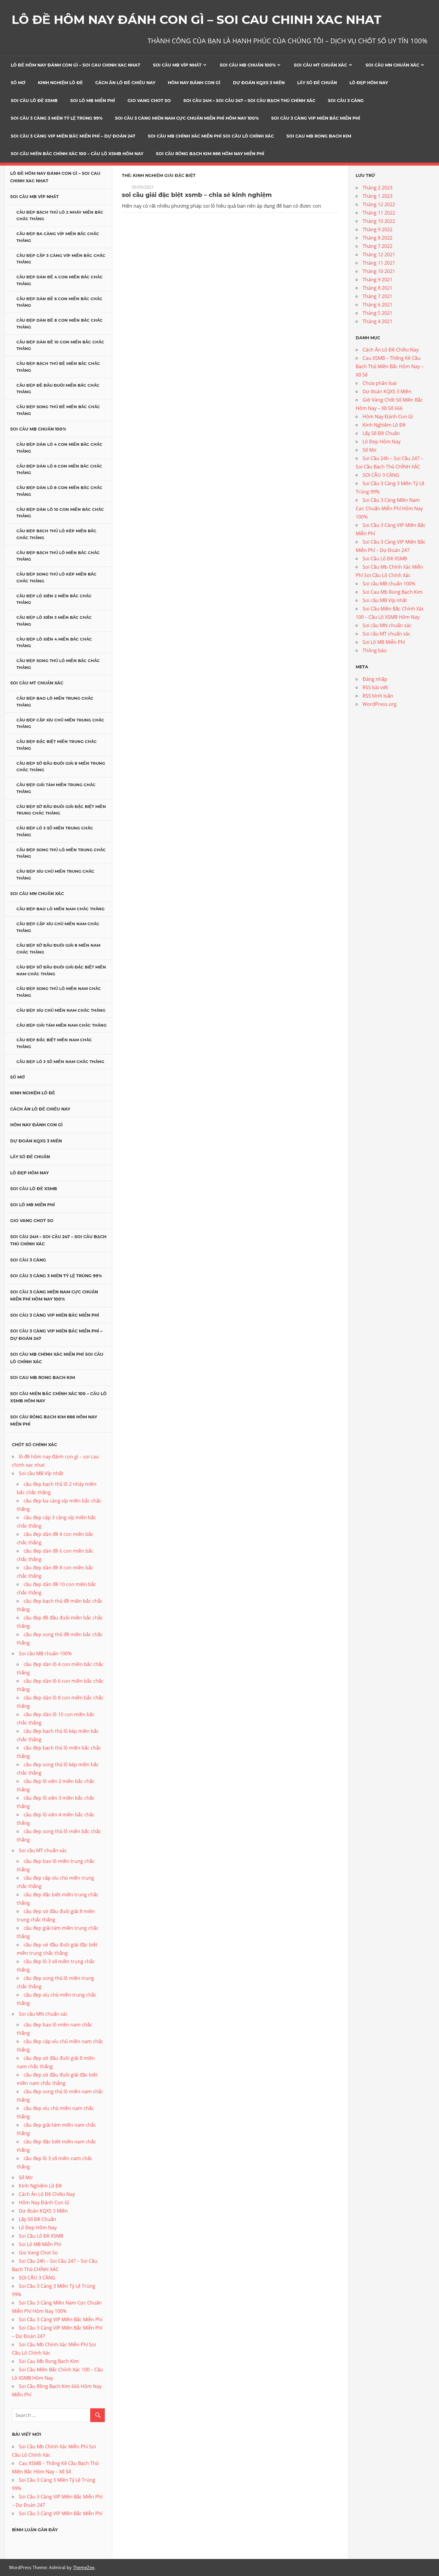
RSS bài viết (375, 687)
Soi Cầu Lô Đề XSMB (34, 101)
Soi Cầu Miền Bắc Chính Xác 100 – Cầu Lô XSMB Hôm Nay (77, 154)
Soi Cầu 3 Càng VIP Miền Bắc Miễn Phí (316, 118)
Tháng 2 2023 (377, 188)
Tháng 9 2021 (377, 280)
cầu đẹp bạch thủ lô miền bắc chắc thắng (58, 556)
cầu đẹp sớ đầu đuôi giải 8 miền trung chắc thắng (61, 767)
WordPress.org (380, 704)
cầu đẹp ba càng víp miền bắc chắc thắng (58, 237)
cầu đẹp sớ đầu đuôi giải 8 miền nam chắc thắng (58, 949)
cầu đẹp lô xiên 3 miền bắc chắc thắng (54, 621)
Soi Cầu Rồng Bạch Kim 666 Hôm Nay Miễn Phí (210, 154)
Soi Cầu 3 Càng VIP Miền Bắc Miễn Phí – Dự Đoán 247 (73, 136)
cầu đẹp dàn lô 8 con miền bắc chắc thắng (59, 491)
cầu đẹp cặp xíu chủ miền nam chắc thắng (58, 927)
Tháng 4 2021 (377, 321)
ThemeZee (84, 2567)
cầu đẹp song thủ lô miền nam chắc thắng (59, 992)
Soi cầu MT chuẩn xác (320, 65)
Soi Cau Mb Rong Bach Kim (319, 136)
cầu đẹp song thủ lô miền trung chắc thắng (61, 853)
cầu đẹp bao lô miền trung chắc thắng (55, 702)
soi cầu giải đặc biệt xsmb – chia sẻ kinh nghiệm (197, 195)
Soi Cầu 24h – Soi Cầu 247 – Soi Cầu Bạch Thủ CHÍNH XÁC (249, 101)
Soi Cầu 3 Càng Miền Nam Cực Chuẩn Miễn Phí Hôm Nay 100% (187, 118)
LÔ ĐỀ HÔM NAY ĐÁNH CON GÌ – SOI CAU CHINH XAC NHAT (197, 20)
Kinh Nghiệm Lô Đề (60, 83)
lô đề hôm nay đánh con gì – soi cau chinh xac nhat (76, 65)
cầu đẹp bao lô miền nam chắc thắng (60, 909)
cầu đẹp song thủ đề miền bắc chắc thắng (58, 410)
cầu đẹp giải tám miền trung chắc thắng (56, 788)
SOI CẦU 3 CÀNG (346, 101)
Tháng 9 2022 (377, 229)
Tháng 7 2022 (377, 246)
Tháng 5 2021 (377, 313)
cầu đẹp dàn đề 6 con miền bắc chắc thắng (59, 302)
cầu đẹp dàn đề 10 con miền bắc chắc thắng (60, 345)
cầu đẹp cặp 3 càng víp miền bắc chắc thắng (61, 259)
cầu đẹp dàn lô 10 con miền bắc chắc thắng (60, 513)
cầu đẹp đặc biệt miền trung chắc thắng (57, 745)
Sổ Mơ (18, 83)
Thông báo (375, 650)
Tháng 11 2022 (379, 213)
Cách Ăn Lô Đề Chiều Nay (125, 83)
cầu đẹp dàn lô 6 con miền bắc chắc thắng (59, 469)
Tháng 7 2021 (377, 296)
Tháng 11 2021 (379, 263)
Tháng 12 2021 (379, 254)
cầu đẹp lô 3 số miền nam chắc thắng (60, 1062)
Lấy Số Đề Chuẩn (317, 83)
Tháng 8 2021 (377, 288)
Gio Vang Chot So (149, 101)
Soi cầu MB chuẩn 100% (248, 65)
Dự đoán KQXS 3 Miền (259, 83)
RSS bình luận (378, 696)
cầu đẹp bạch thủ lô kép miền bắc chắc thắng (56, 534)
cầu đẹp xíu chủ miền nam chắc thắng (61, 1010)
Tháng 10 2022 (379, 221)
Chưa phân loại (380, 383)
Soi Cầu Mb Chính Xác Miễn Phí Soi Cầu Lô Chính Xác (211, 136)
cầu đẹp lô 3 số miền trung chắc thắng (55, 831)
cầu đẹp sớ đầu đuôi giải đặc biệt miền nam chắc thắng (61, 970)
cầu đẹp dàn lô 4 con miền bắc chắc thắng (59, 448)
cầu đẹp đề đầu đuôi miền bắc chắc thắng (58, 389)
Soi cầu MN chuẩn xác (392, 65)
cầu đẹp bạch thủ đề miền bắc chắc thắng (58, 367)
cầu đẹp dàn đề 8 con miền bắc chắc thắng (60, 324)
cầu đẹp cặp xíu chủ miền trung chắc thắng (60, 723)
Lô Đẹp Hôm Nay (369, 83)
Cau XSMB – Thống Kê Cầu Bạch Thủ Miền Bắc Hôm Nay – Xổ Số (390, 366)
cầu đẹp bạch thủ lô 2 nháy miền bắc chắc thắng (60, 216)
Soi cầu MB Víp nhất (177, 65)
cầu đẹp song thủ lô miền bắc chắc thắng (58, 664)
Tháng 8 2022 (377, 238)
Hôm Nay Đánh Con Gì (194, 83)
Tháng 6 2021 (377, 305)
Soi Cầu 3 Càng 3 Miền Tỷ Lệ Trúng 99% (57, 118)
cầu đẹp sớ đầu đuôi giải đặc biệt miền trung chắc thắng (61, 810)
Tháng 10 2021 (379, 271)
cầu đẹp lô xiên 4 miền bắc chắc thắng (54, 643)
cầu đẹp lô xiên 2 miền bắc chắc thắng (54, 599)
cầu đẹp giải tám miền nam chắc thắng (62, 1025)
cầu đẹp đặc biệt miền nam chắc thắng (54, 1043)
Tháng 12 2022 (379, 204)
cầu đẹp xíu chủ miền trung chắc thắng (55, 875)
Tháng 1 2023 (377, 196)
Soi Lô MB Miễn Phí (93, 101)
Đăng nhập (375, 679)
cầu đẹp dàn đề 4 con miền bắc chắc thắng (60, 280)
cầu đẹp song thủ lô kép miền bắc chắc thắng (56, 577)
